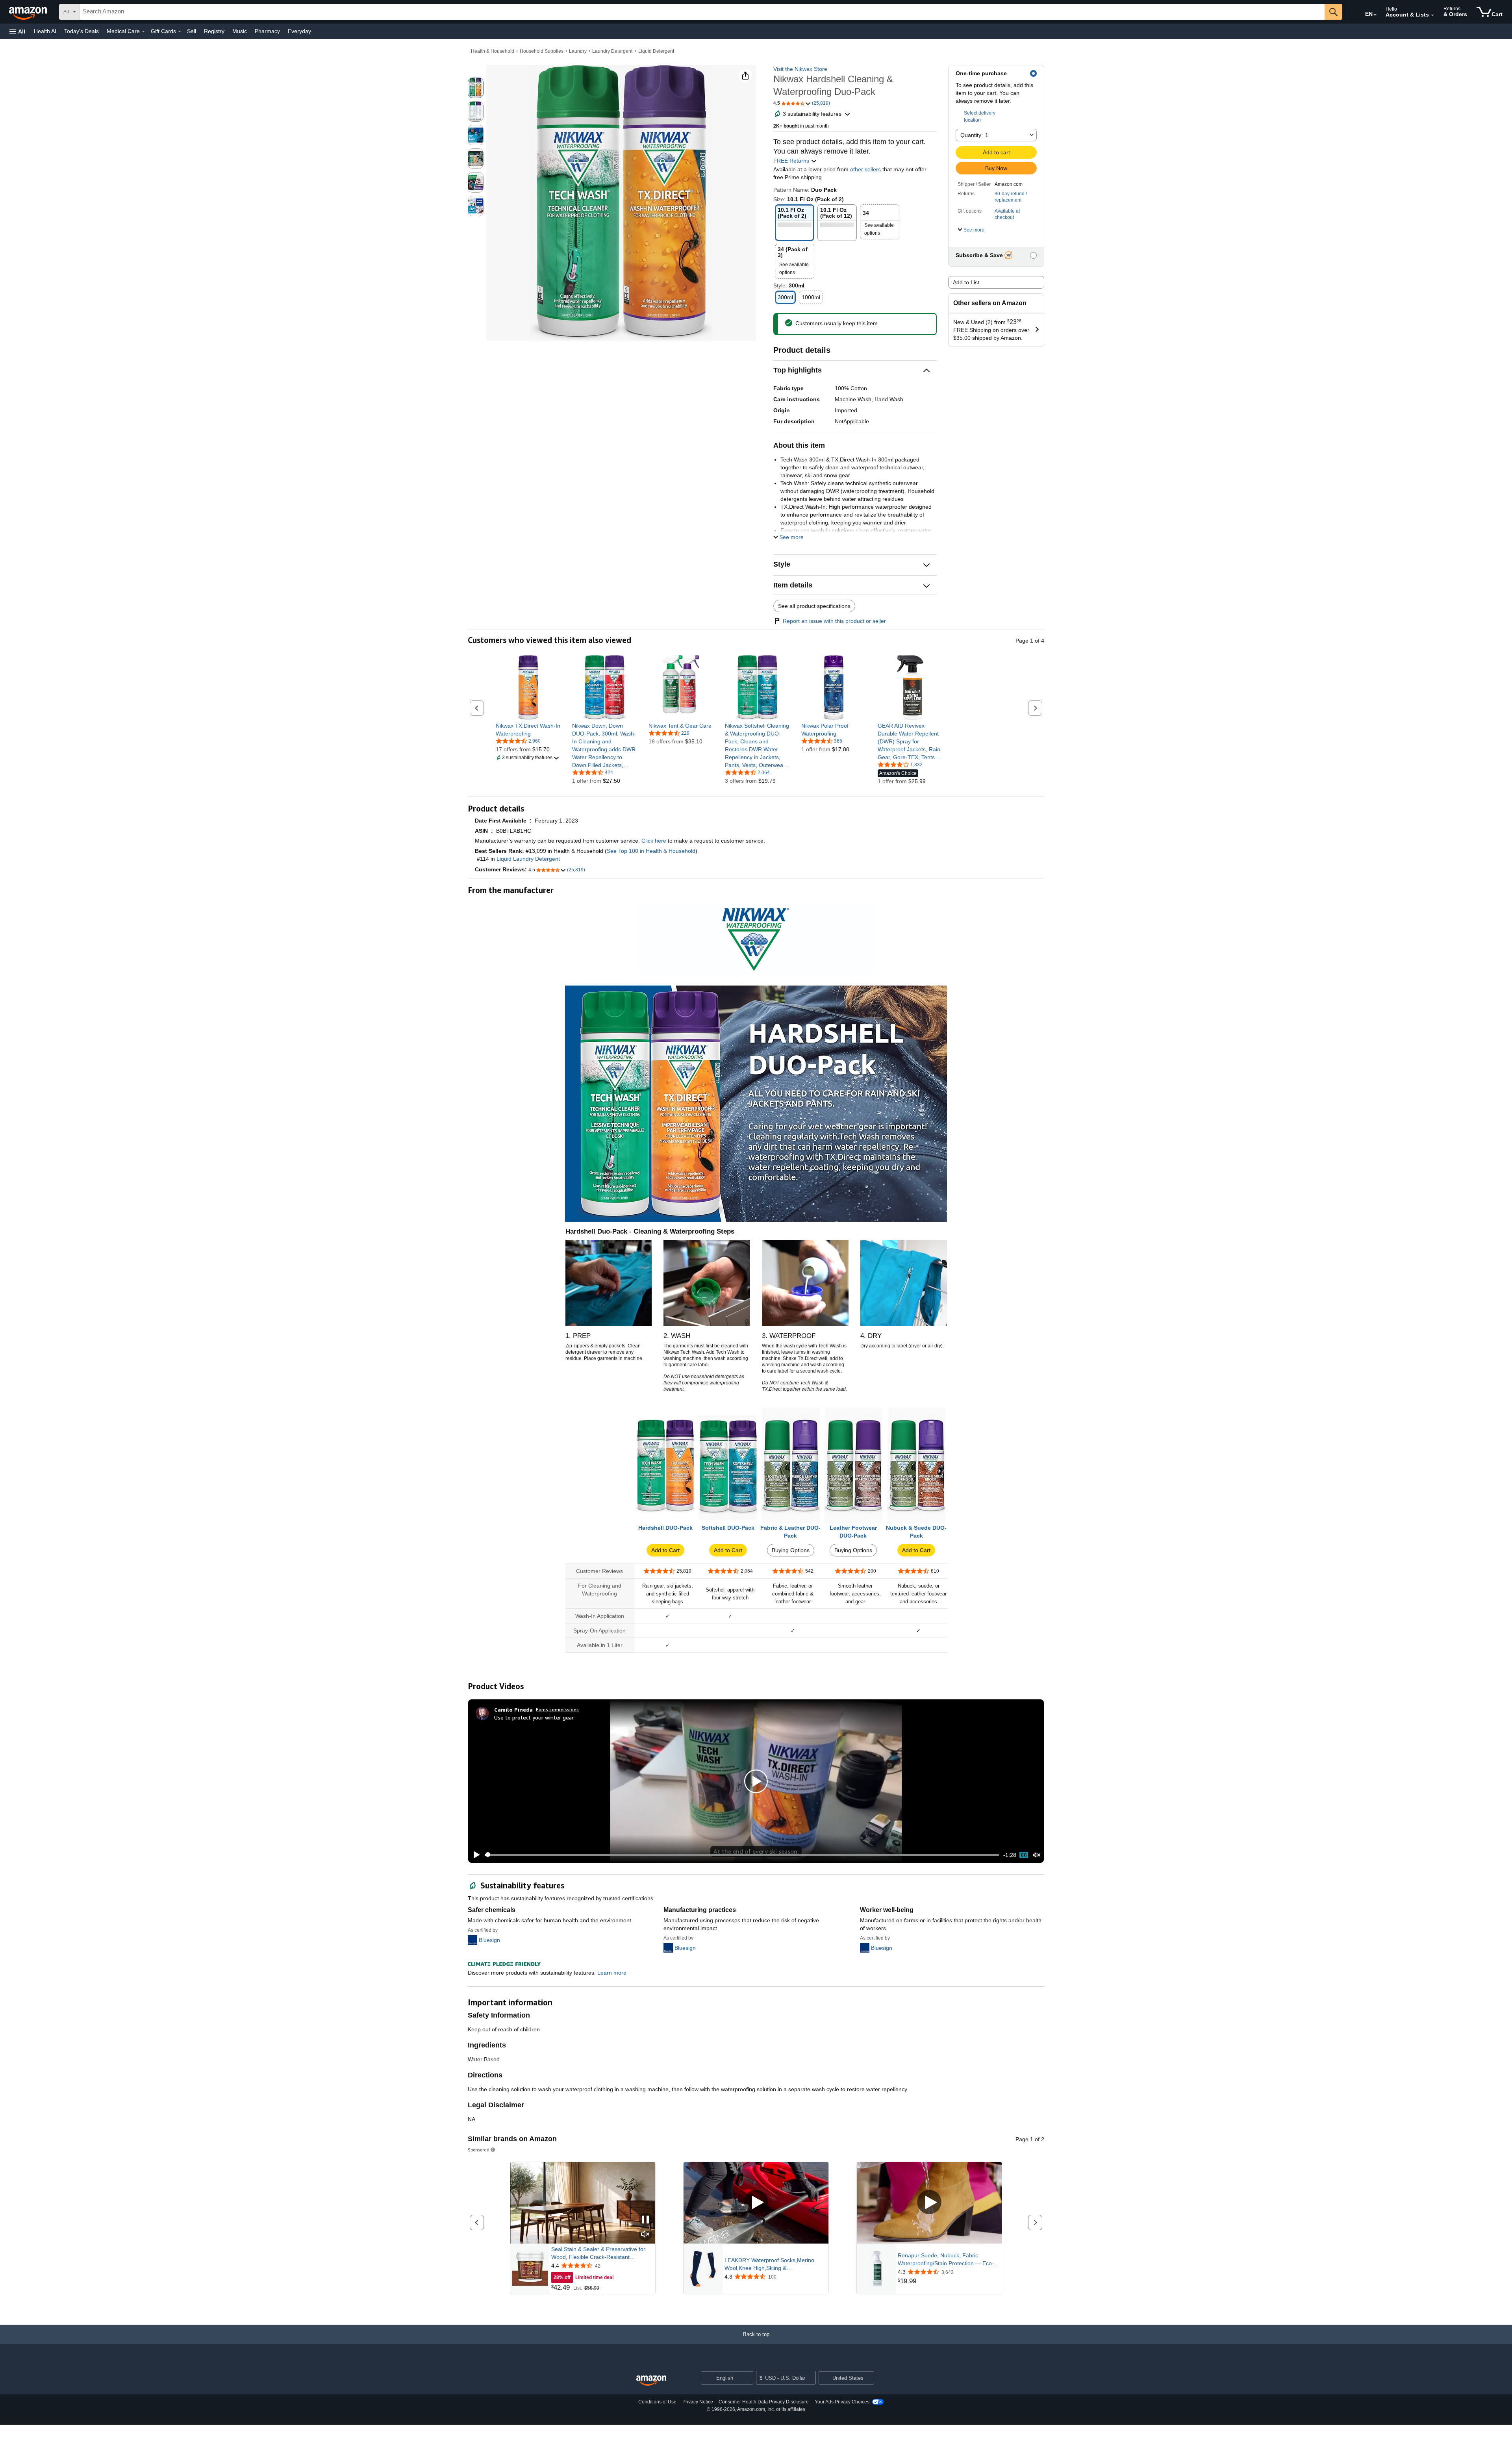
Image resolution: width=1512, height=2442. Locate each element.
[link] (528, 730)
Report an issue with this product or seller (834, 621)
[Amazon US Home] (651, 2381)
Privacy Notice (698, 2402)
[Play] (474, 1855)
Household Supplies (542, 51)
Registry (214, 31)
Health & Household (493, 51)
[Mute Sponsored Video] (645, 2235)
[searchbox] (702, 12)
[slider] (742, 1855)
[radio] (476, 88)
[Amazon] (29, 12)
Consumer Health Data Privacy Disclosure (764, 2402)
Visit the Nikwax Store (800, 69)
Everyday (299, 31)
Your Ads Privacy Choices (842, 2402)
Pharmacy (267, 31)
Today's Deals (82, 31)
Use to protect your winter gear (534, 1717)
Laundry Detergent (612, 51)
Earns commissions (557, 1709)
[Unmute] (1037, 1855)
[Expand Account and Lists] (1432, 15)
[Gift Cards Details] (180, 31)
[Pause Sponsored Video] (645, 2220)
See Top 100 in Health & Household (651, 851)
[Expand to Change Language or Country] (1375, 15)
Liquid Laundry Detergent (528, 859)
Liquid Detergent (656, 51)
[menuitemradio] (1024, 1855)
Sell (192, 31)
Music (240, 31)
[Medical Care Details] (143, 31)
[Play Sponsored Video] (756, 2203)
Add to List (966, 282)
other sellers (865, 169)
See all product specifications (814, 606)
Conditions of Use (657, 2402)
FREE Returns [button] (792, 161)
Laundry (578, 51)
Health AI (45, 31)
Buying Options (791, 1550)
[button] (17, 31)
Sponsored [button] (479, 2150)
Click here (654, 841)
